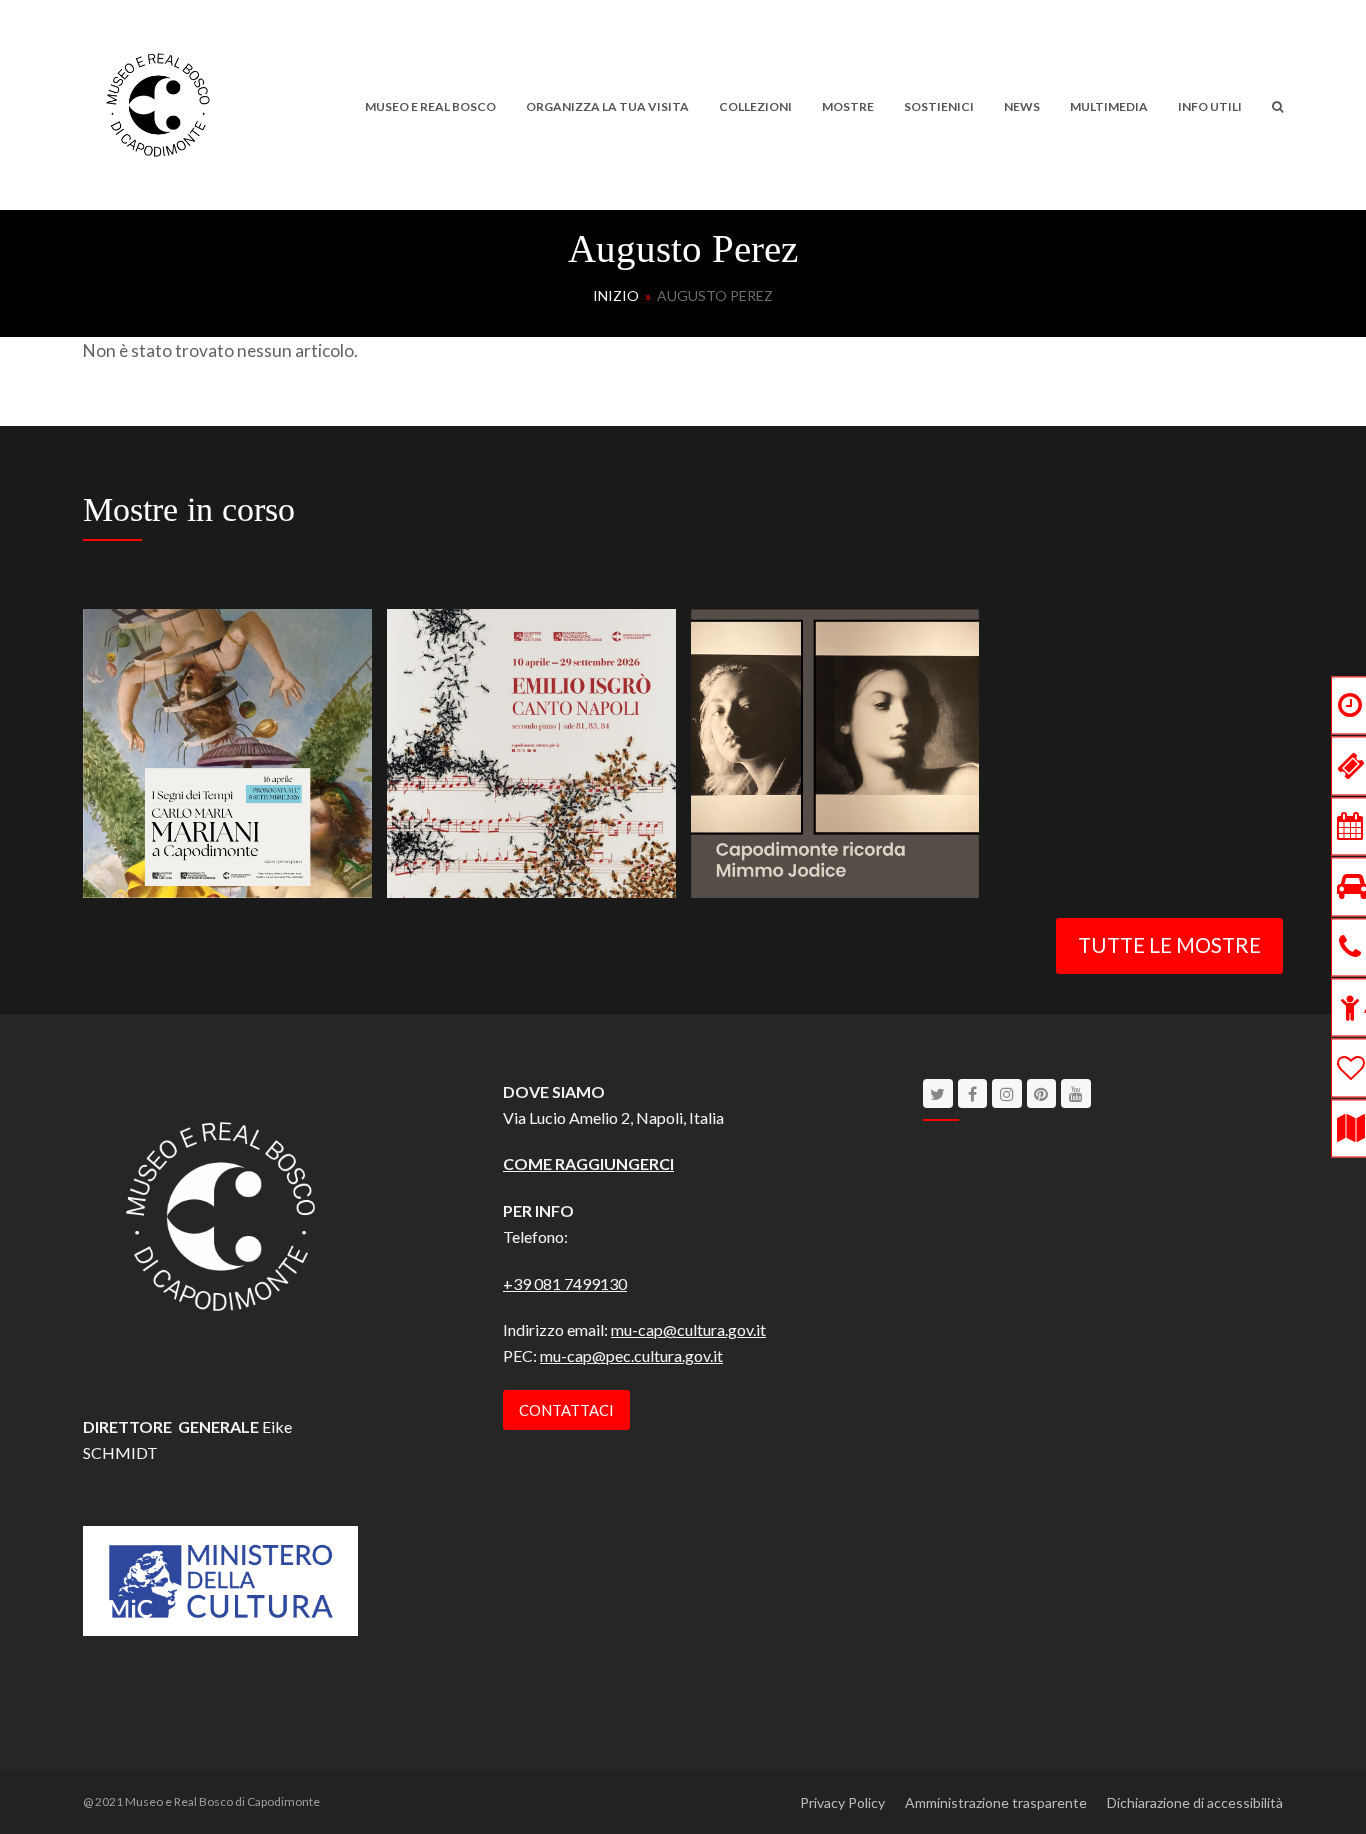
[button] (1277, 105)
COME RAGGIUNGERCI (588, 1163)
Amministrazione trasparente (996, 1802)
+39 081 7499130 (565, 1283)
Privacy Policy (842, 1802)
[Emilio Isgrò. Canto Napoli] (531, 750)
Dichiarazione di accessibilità (1195, 1802)
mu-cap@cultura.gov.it (688, 1329)
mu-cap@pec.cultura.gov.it (631, 1355)
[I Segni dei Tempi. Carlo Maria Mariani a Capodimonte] (227, 750)
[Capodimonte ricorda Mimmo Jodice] (835, 750)
